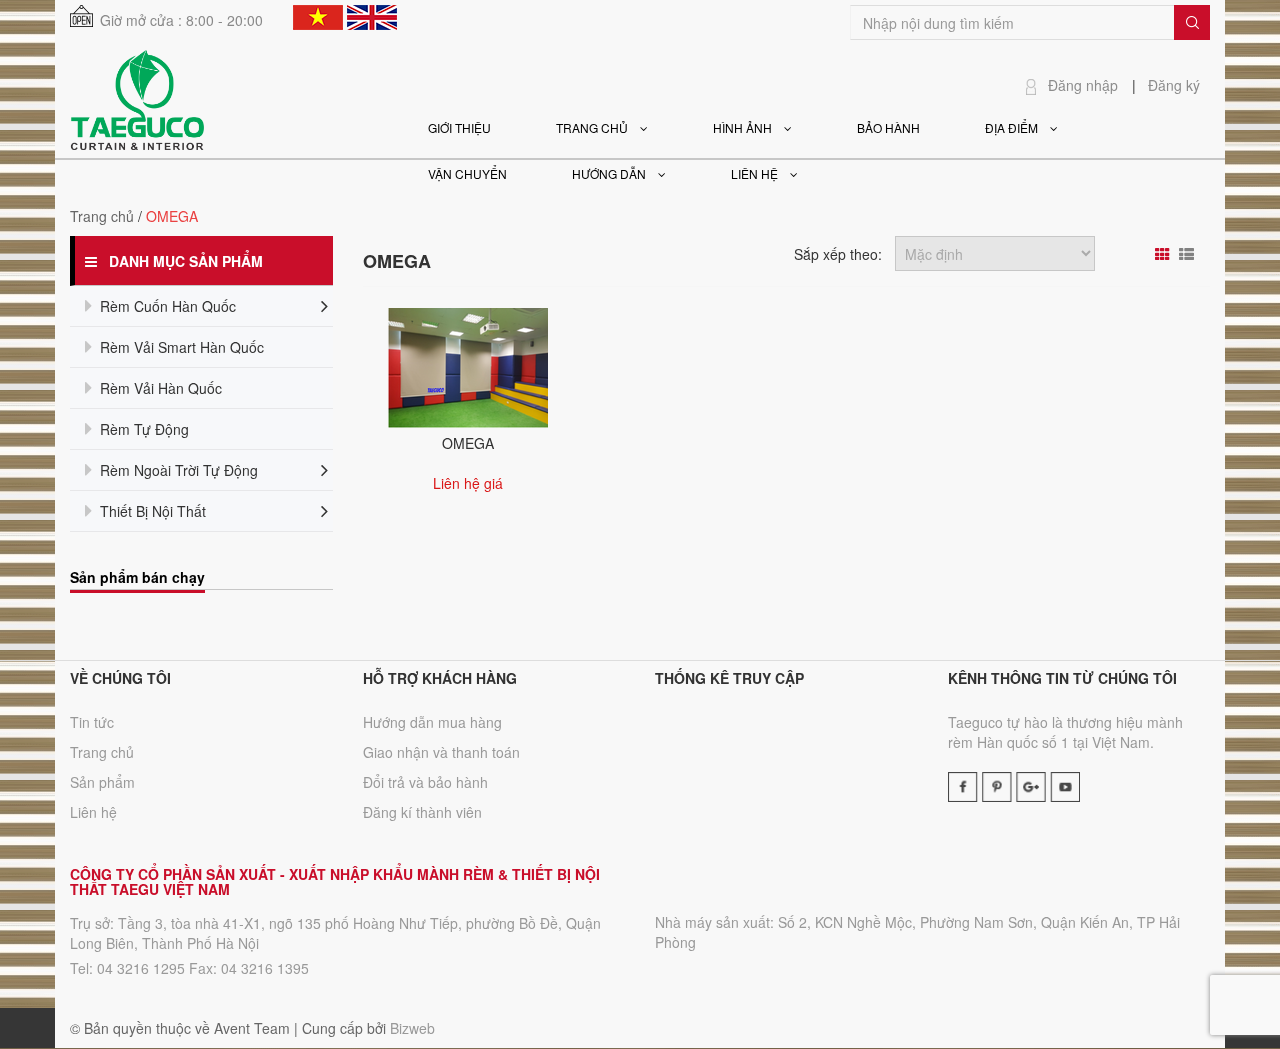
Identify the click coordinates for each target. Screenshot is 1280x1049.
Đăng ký (1174, 85)
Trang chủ (102, 216)
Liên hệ (93, 812)
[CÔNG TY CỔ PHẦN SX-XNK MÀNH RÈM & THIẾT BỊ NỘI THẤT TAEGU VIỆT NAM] (137, 98)
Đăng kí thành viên (422, 812)
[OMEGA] (468, 366)
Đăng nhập (1083, 85)
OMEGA (468, 443)
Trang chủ (102, 752)
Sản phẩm (102, 782)
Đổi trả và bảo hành (425, 782)
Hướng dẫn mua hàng (432, 722)
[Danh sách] (1189, 254)
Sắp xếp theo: (838, 254)
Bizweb (412, 1028)
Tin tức (92, 722)
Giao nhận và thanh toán (441, 752)
